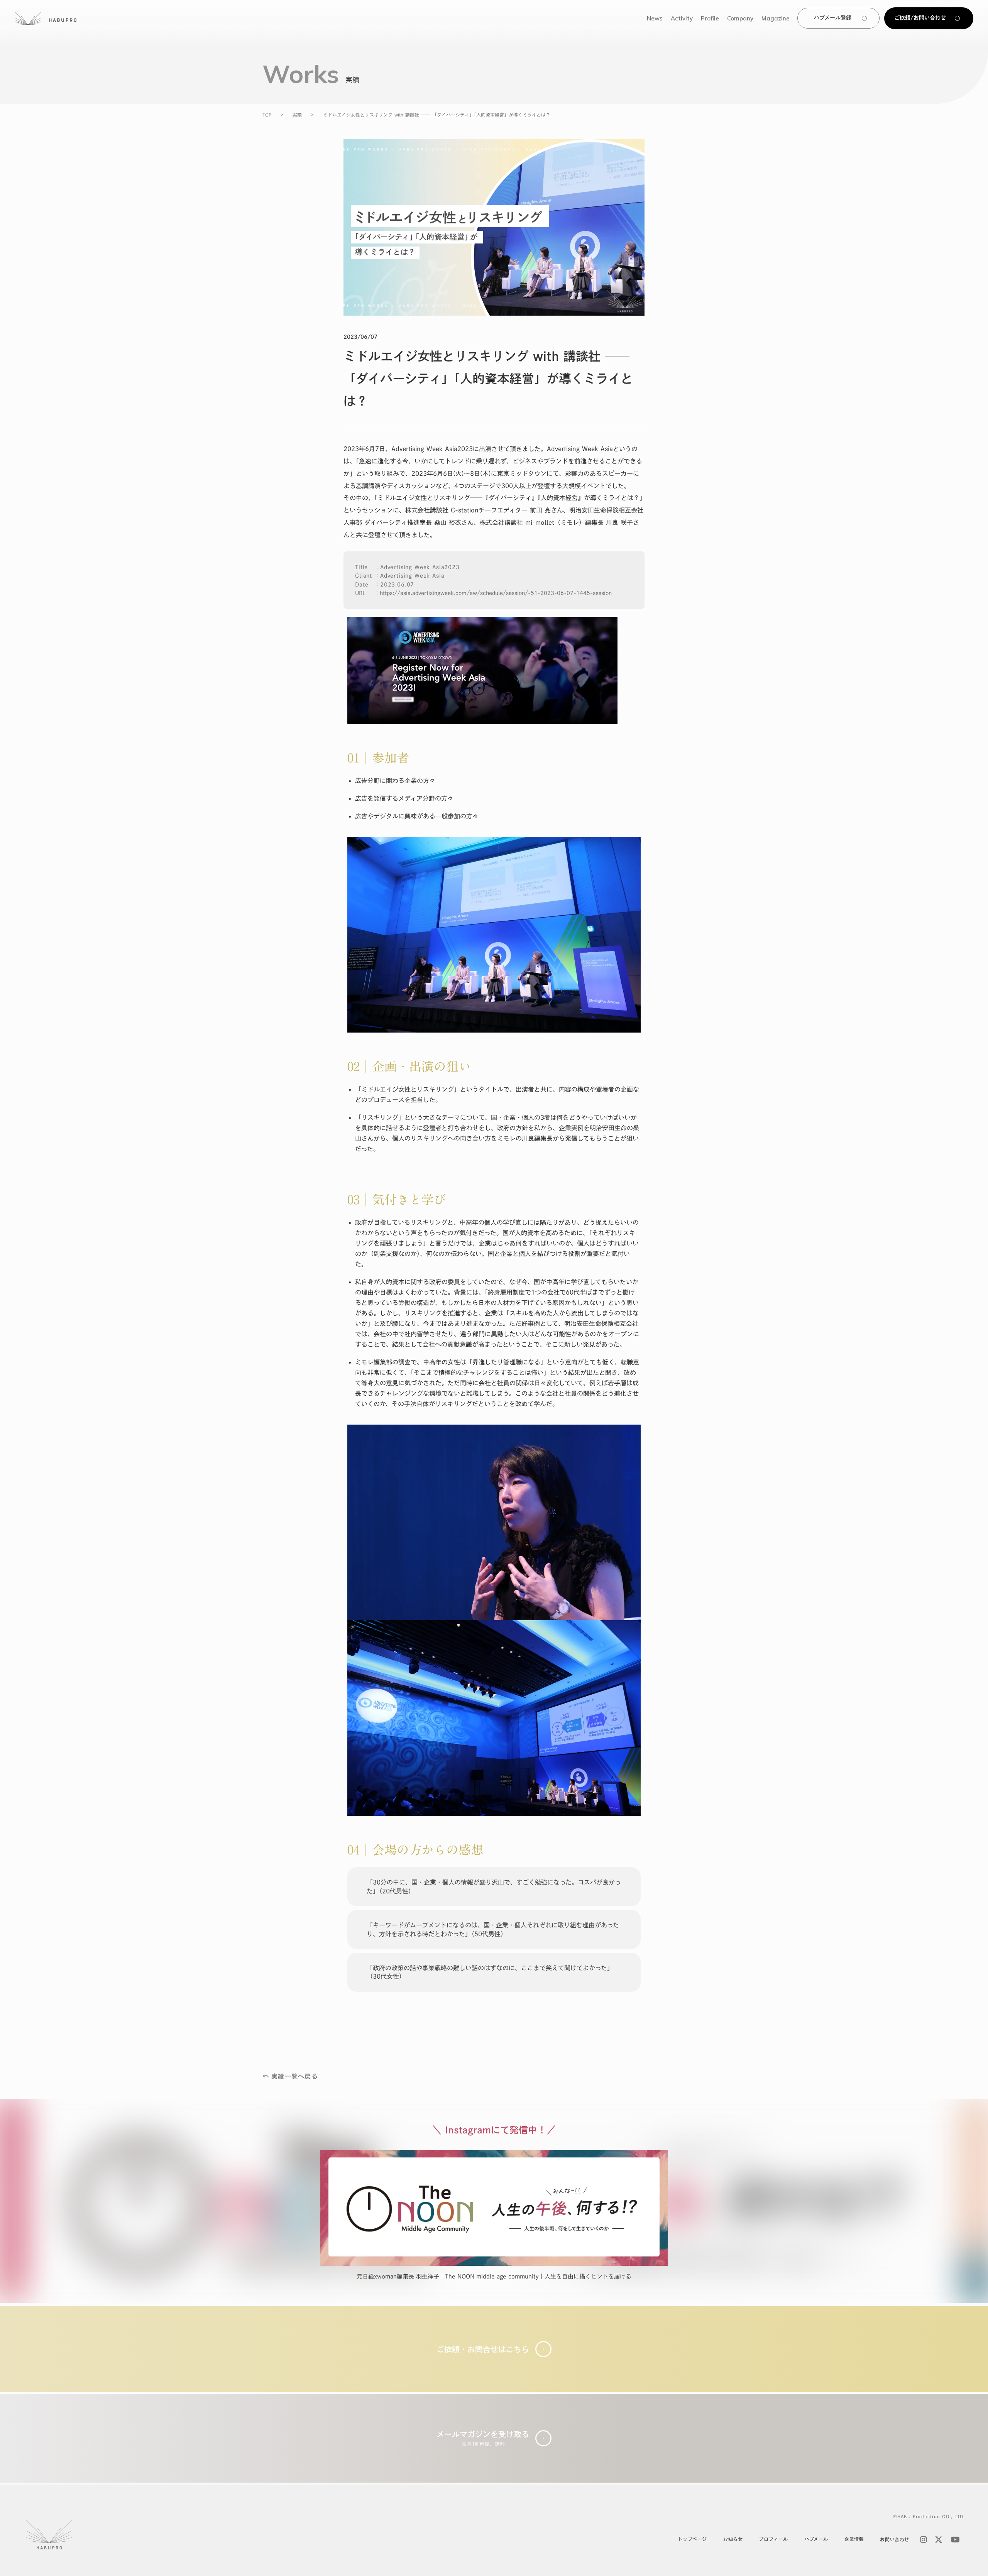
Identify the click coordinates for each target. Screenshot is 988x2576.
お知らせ (733, 2539)
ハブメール (816, 2539)
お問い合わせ (895, 2539)
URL (360, 593)
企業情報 (854, 2539)
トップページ (692, 2539)
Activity (682, 18)
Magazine (776, 18)
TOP (267, 115)
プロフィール (773, 2539)
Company (740, 18)
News (655, 18)
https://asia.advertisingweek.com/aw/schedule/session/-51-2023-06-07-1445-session (496, 593)
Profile (710, 18)
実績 (297, 115)
